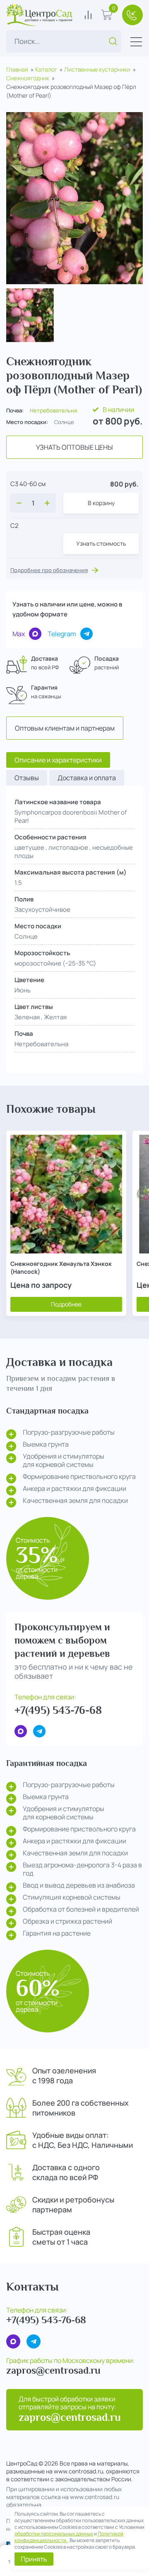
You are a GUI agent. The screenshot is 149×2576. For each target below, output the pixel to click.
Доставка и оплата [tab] (87, 778)
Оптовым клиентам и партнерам (65, 728)
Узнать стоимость (101, 543)
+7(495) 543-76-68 (58, 1710)
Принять (34, 2559)
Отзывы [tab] (27, 778)
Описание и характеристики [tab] (58, 760)
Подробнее (66, 1304)
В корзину (101, 503)
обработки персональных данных (54, 2534)
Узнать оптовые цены (74, 447)
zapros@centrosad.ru (53, 2370)
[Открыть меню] (136, 42)
